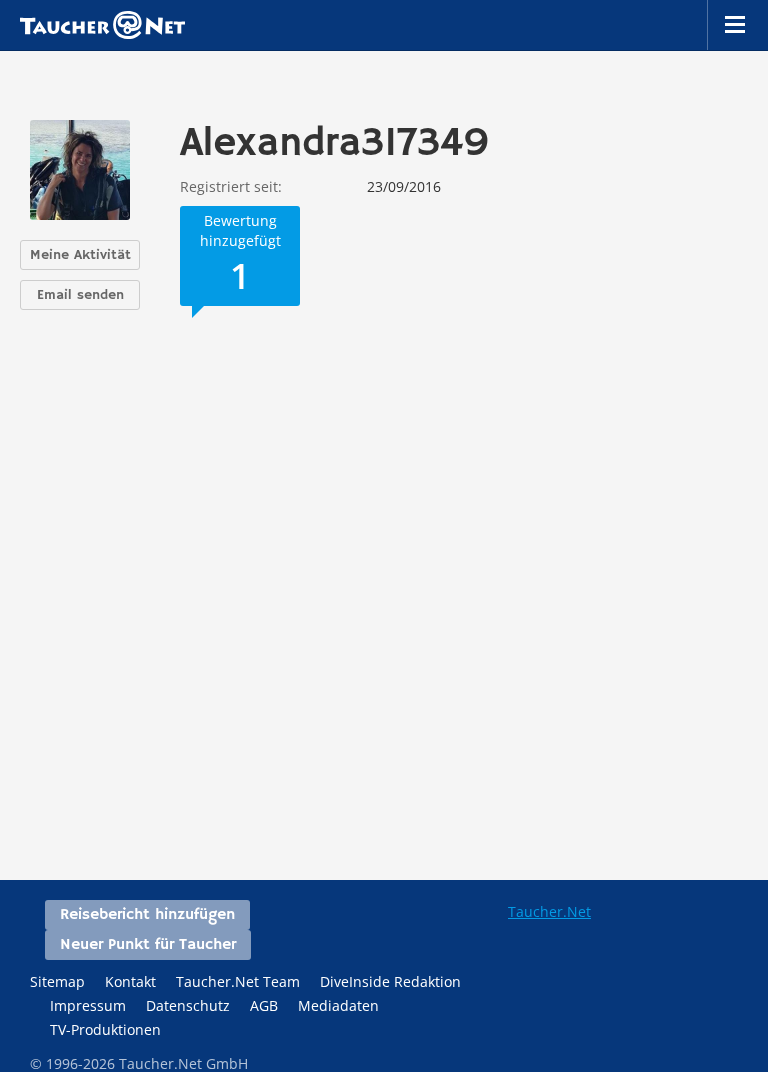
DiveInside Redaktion (390, 981)
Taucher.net (102, 25)
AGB (264, 1005)
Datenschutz (188, 1005)
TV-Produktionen (105, 1029)
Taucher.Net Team (238, 981)
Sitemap (57, 981)
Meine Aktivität (80, 255)
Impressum (88, 1005)
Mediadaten (338, 1005)
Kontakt (130, 981)
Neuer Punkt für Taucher (148, 945)
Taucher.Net (549, 911)
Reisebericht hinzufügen (147, 915)
